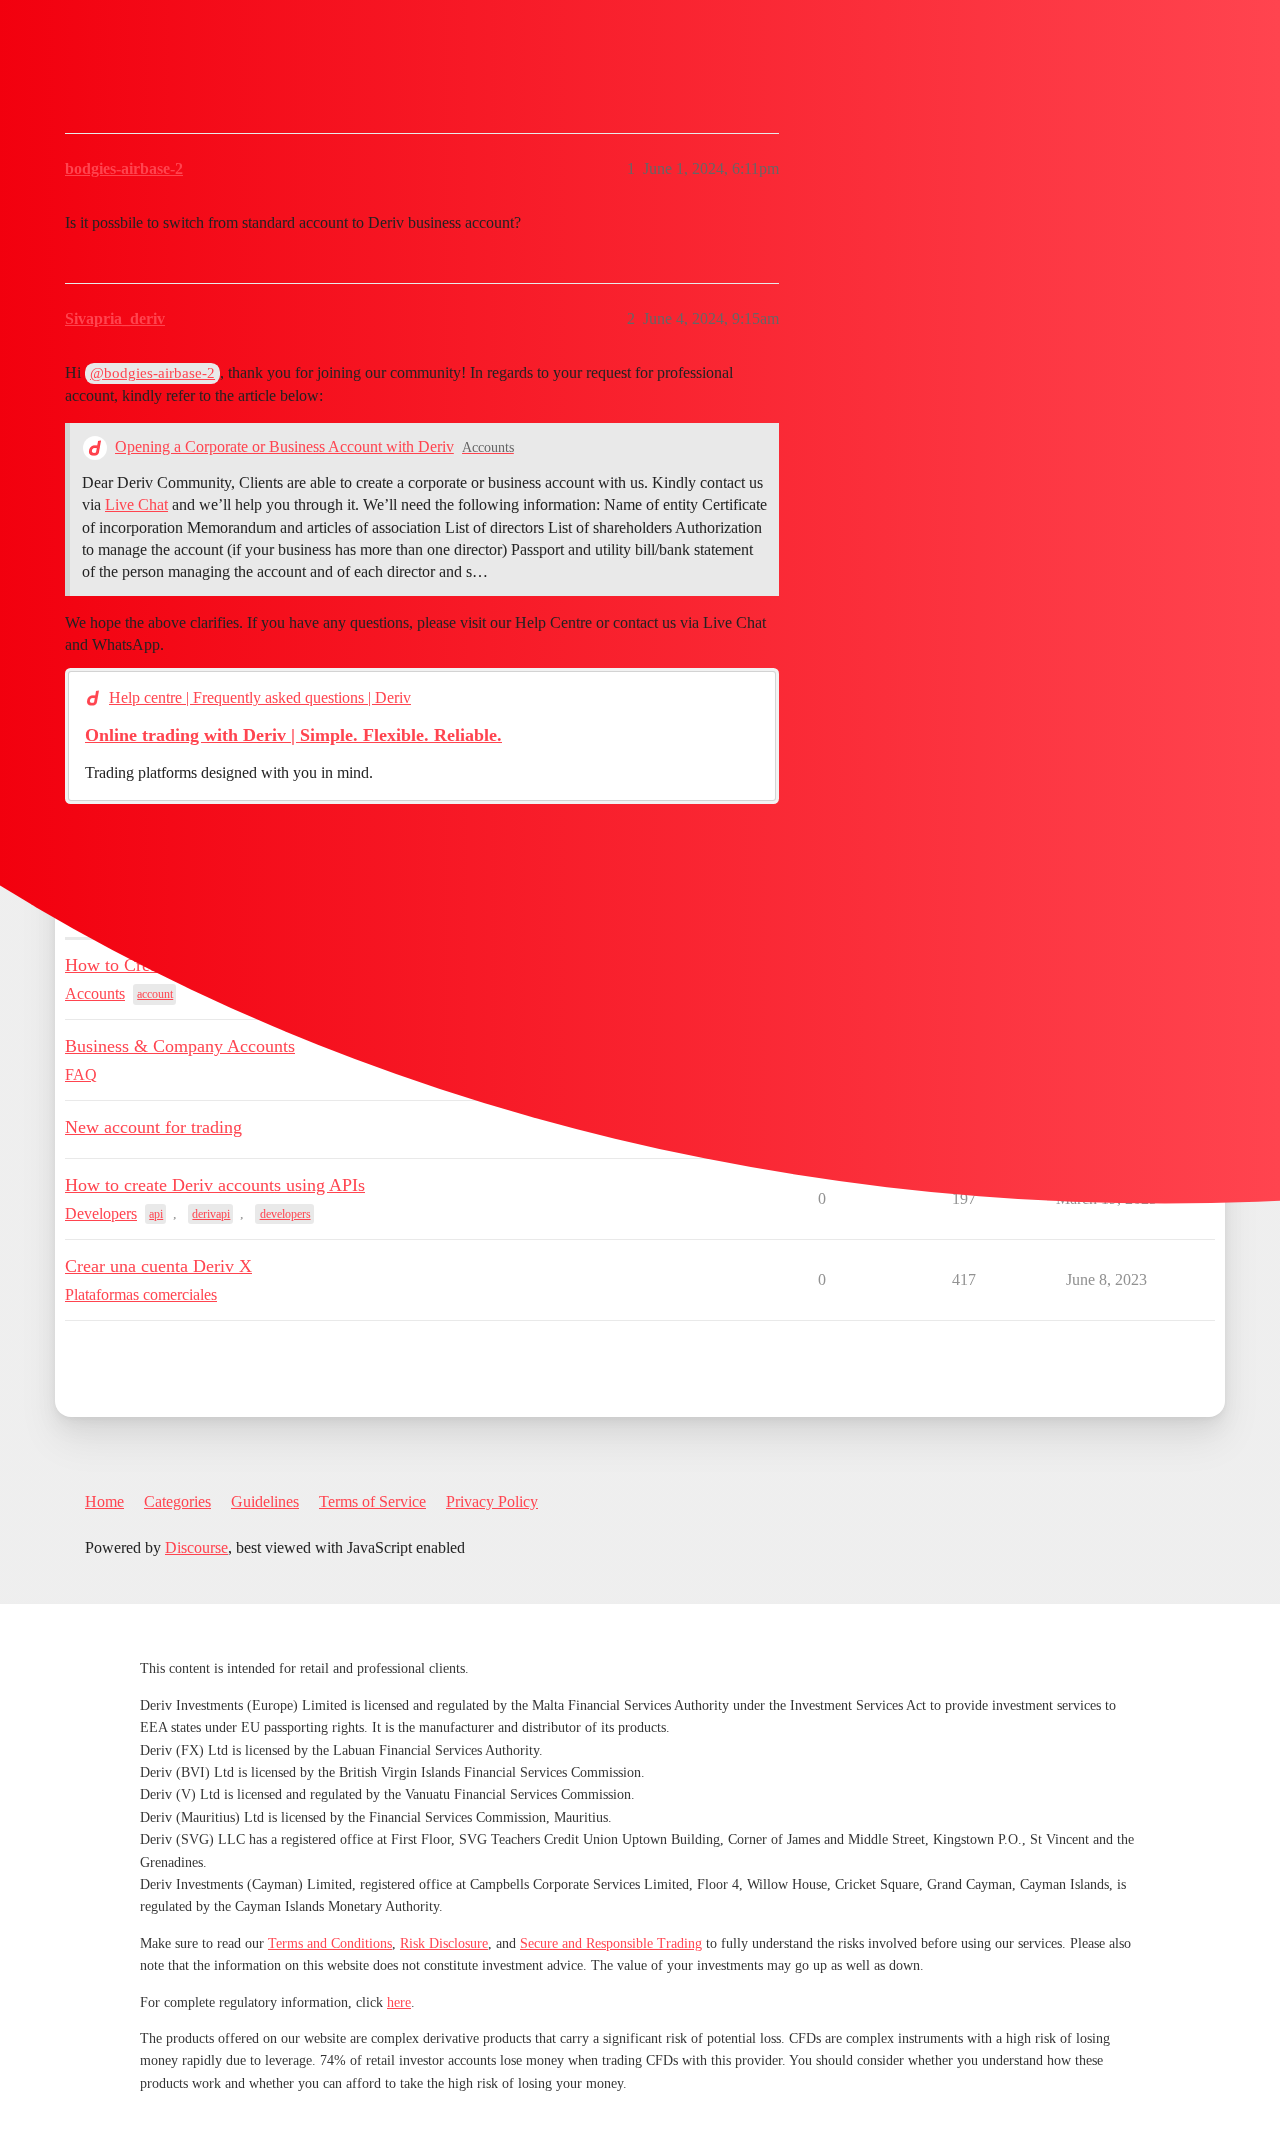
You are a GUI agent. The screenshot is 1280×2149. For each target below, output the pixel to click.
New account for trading (153, 1127)
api (156, 1214)
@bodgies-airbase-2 (152, 373)
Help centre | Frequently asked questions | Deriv (260, 697)
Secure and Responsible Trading (611, 1943)
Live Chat (136, 504)
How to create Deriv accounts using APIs (215, 1185)
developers (285, 1214)
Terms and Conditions (330, 1943)
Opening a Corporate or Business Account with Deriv (284, 446)
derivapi (211, 1214)
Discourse (196, 1547)
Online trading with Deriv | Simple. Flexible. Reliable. (293, 735)
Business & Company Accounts (180, 1046)
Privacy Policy (492, 1501)
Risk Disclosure (444, 1943)
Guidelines (265, 1501)
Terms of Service (372, 1501)
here (399, 2002)
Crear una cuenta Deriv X (158, 1266)
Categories (177, 1501)
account (155, 994)
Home (104, 1501)
